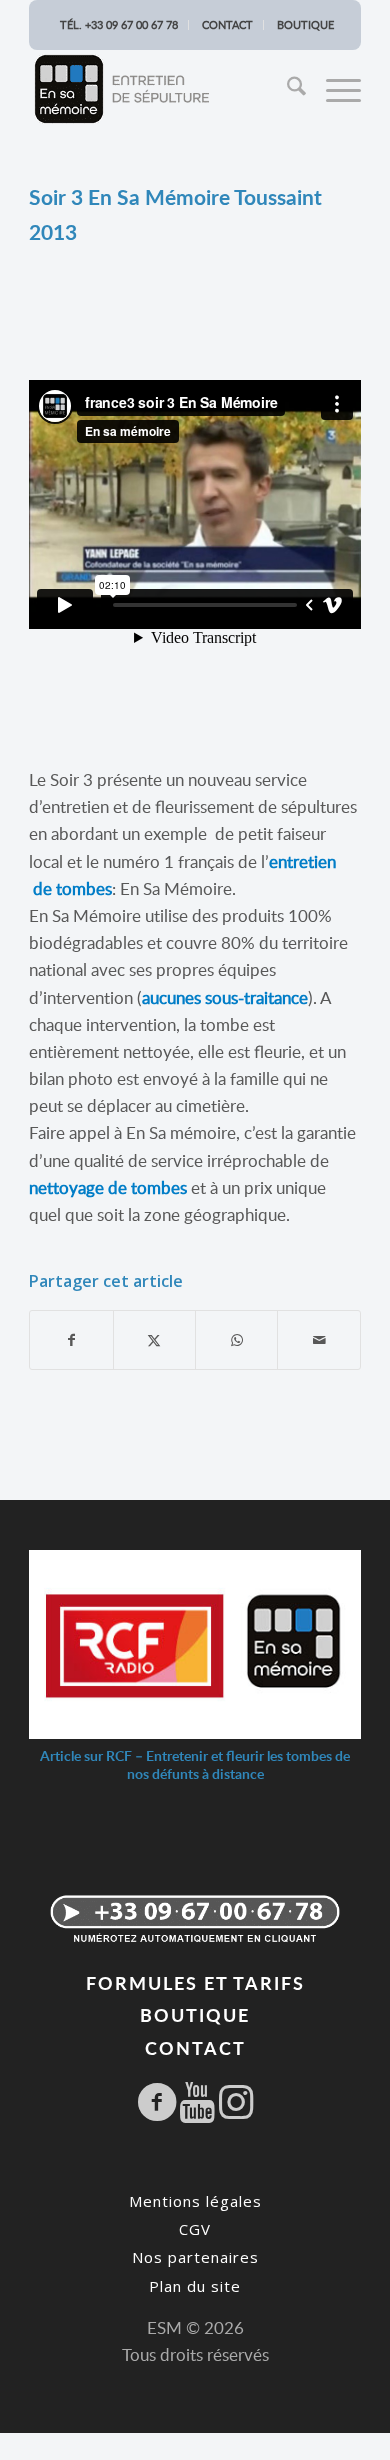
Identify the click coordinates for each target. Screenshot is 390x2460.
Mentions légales (195, 2201)
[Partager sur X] (154, 1340)
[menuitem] (290, 89)
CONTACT (195, 2047)
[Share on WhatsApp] (236, 1340)
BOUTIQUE (195, 2014)
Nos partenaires (195, 2257)
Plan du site (195, 2286)
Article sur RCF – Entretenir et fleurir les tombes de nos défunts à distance (195, 1764)
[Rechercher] (290, 89)
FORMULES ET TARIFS (195, 1982)
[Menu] (333, 89)
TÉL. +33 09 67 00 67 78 (119, 24)
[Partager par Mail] (318, 1340)
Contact (227, 24)
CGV (195, 2229)
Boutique (305, 24)
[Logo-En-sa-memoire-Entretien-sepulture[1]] (161, 89)
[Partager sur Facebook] (71, 1340)
